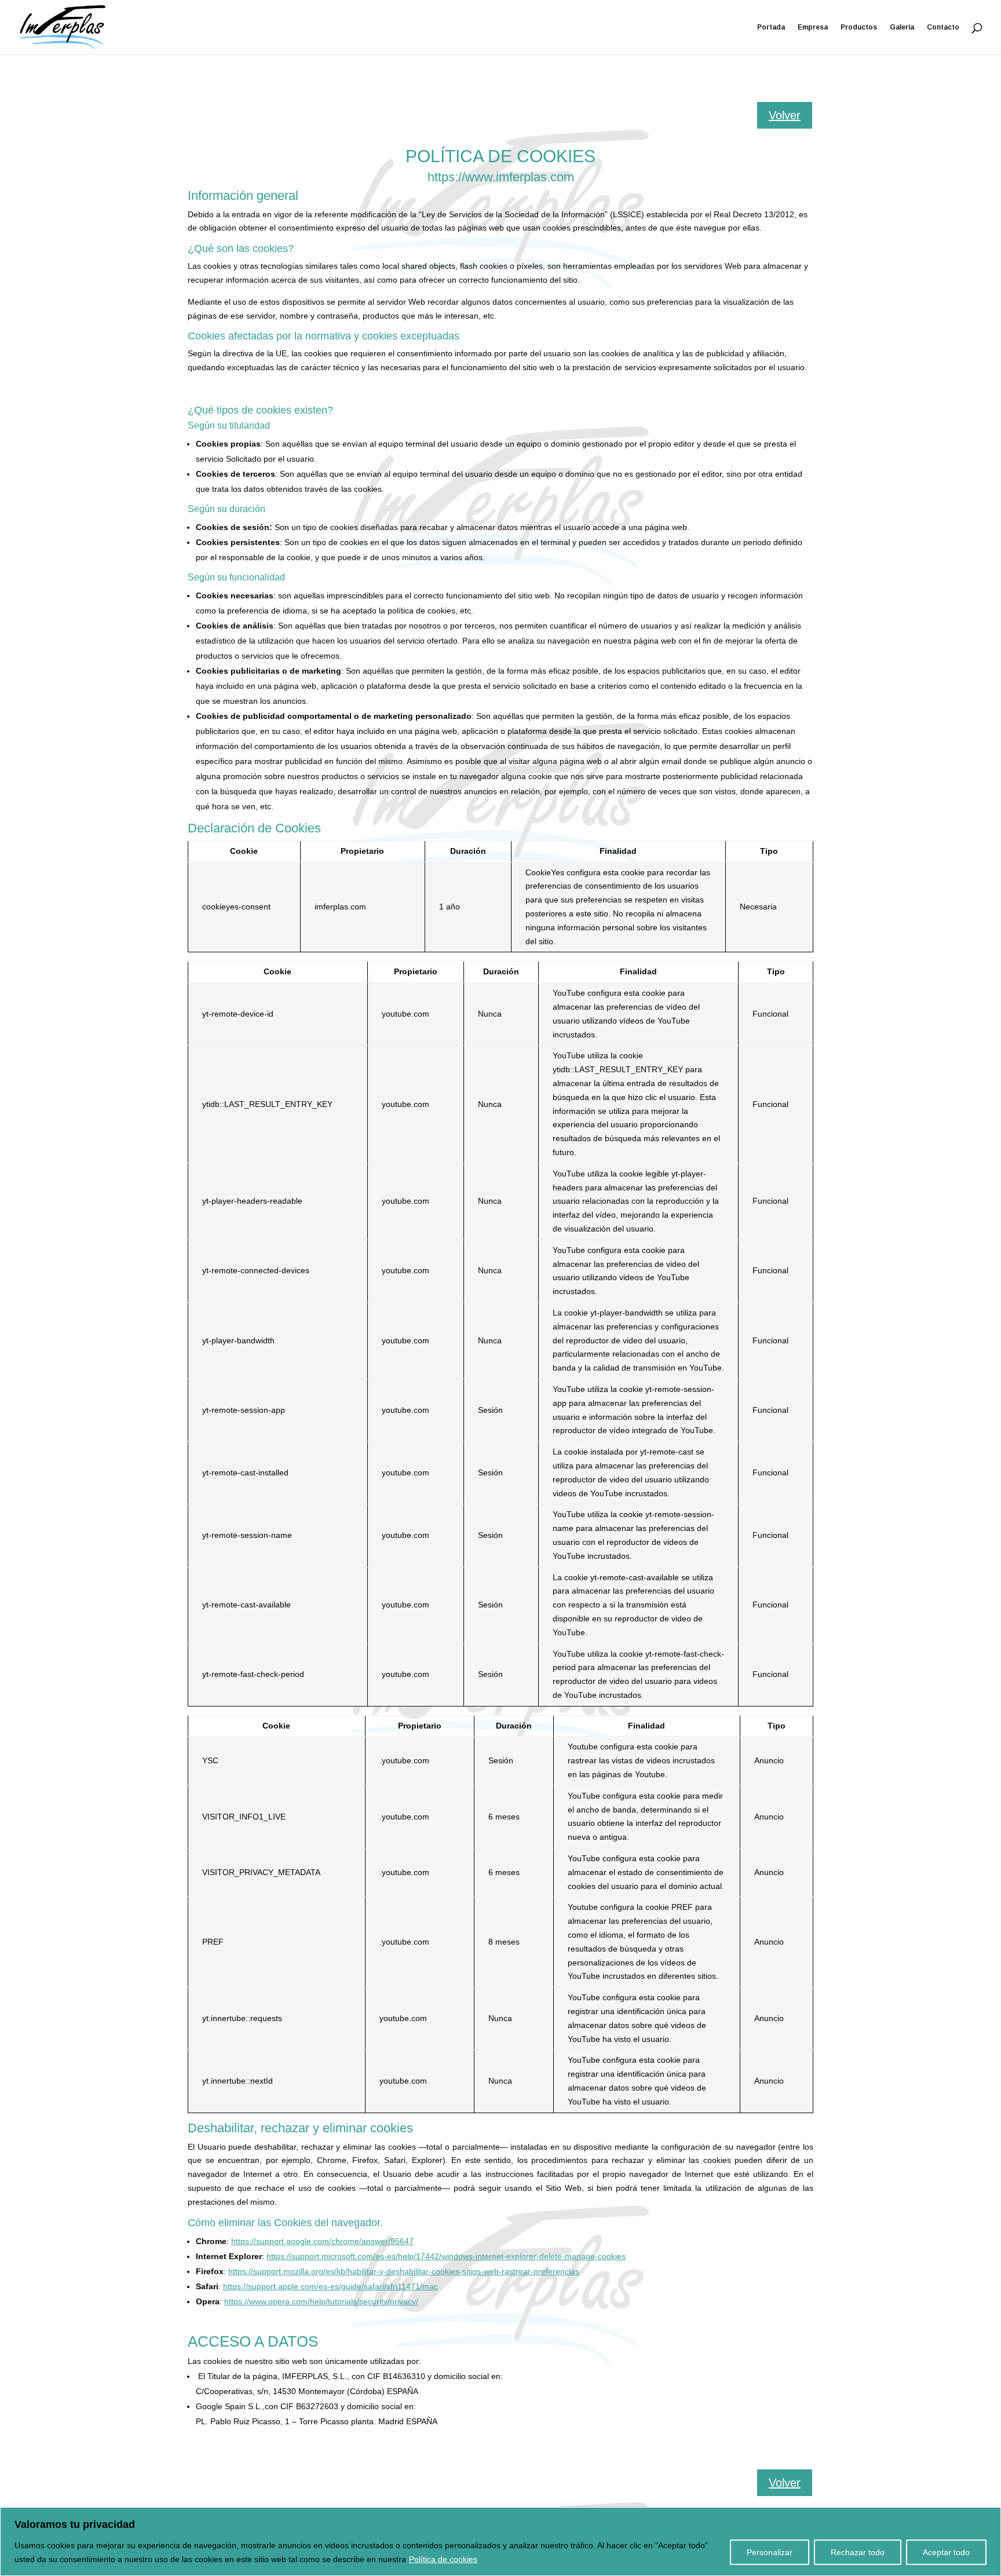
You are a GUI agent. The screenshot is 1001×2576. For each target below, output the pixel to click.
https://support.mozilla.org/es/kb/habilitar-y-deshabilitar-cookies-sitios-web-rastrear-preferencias (404, 2271)
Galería (902, 27)
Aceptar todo (946, 2552)
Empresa (813, 27)
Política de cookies (443, 2559)
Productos (859, 27)
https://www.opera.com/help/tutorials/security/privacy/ (321, 2301)
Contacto (943, 27)
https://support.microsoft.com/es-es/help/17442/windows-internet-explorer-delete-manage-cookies (446, 2256)
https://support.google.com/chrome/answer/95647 (322, 2241)
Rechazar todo (858, 2552)
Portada (771, 27)
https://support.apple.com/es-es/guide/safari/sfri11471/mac (330, 2286)
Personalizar (770, 2552)
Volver (785, 115)
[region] (500, 2542)
